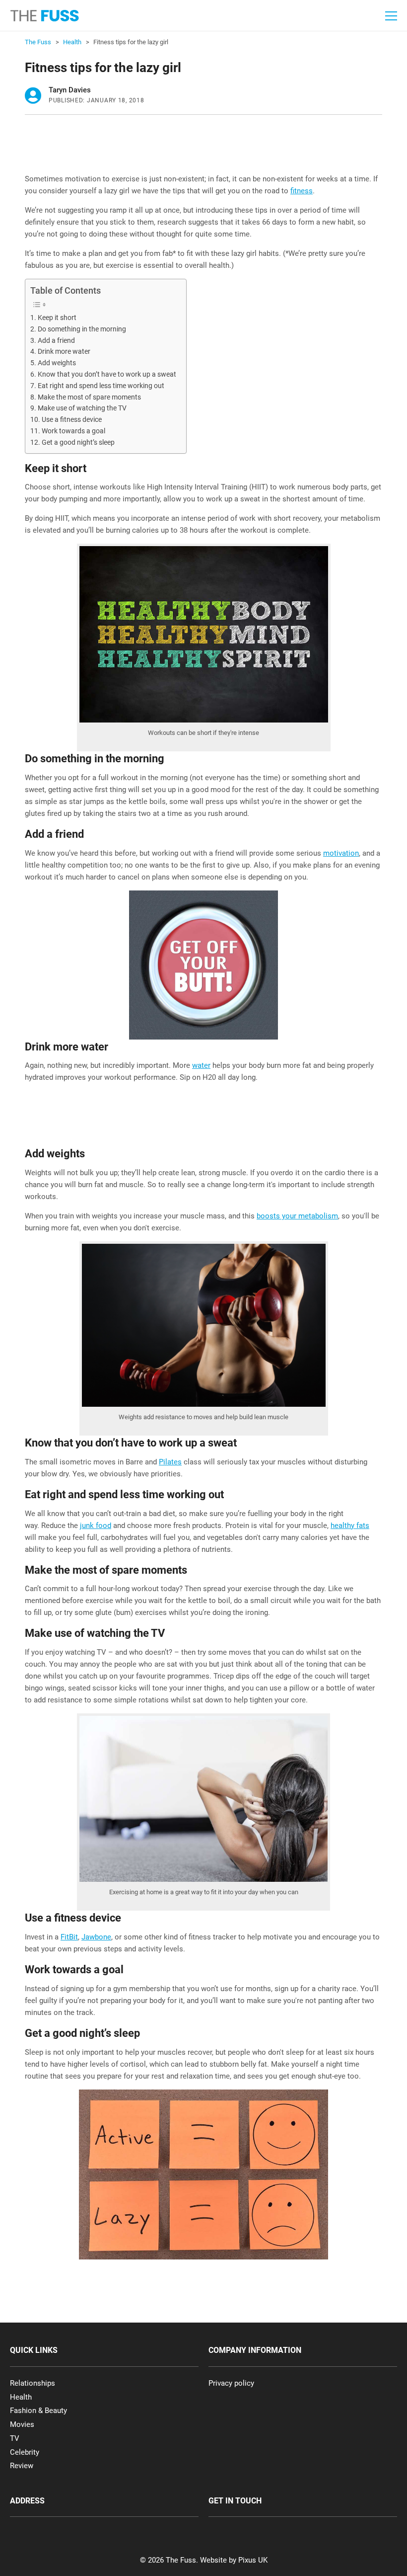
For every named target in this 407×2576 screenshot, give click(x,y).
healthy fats (350, 1526)
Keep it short (57, 318)
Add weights (57, 363)
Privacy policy (231, 2383)
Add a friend (56, 340)
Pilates (170, 1462)
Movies (22, 2424)
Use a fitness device (72, 419)
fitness (302, 191)
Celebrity (25, 2452)
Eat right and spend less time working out (101, 386)
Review (22, 2466)
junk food (96, 1526)
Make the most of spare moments (89, 397)
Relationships (33, 2383)
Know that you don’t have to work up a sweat (107, 374)
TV (15, 2438)
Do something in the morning (82, 329)
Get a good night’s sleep (78, 442)
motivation (341, 853)
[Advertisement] (205, 147)
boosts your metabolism (297, 1216)
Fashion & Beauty (38, 2411)
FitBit (69, 1937)
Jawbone (96, 1937)
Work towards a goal (73, 431)
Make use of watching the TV (82, 408)
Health (21, 2397)
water (201, 1065)
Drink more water (64, 351)
